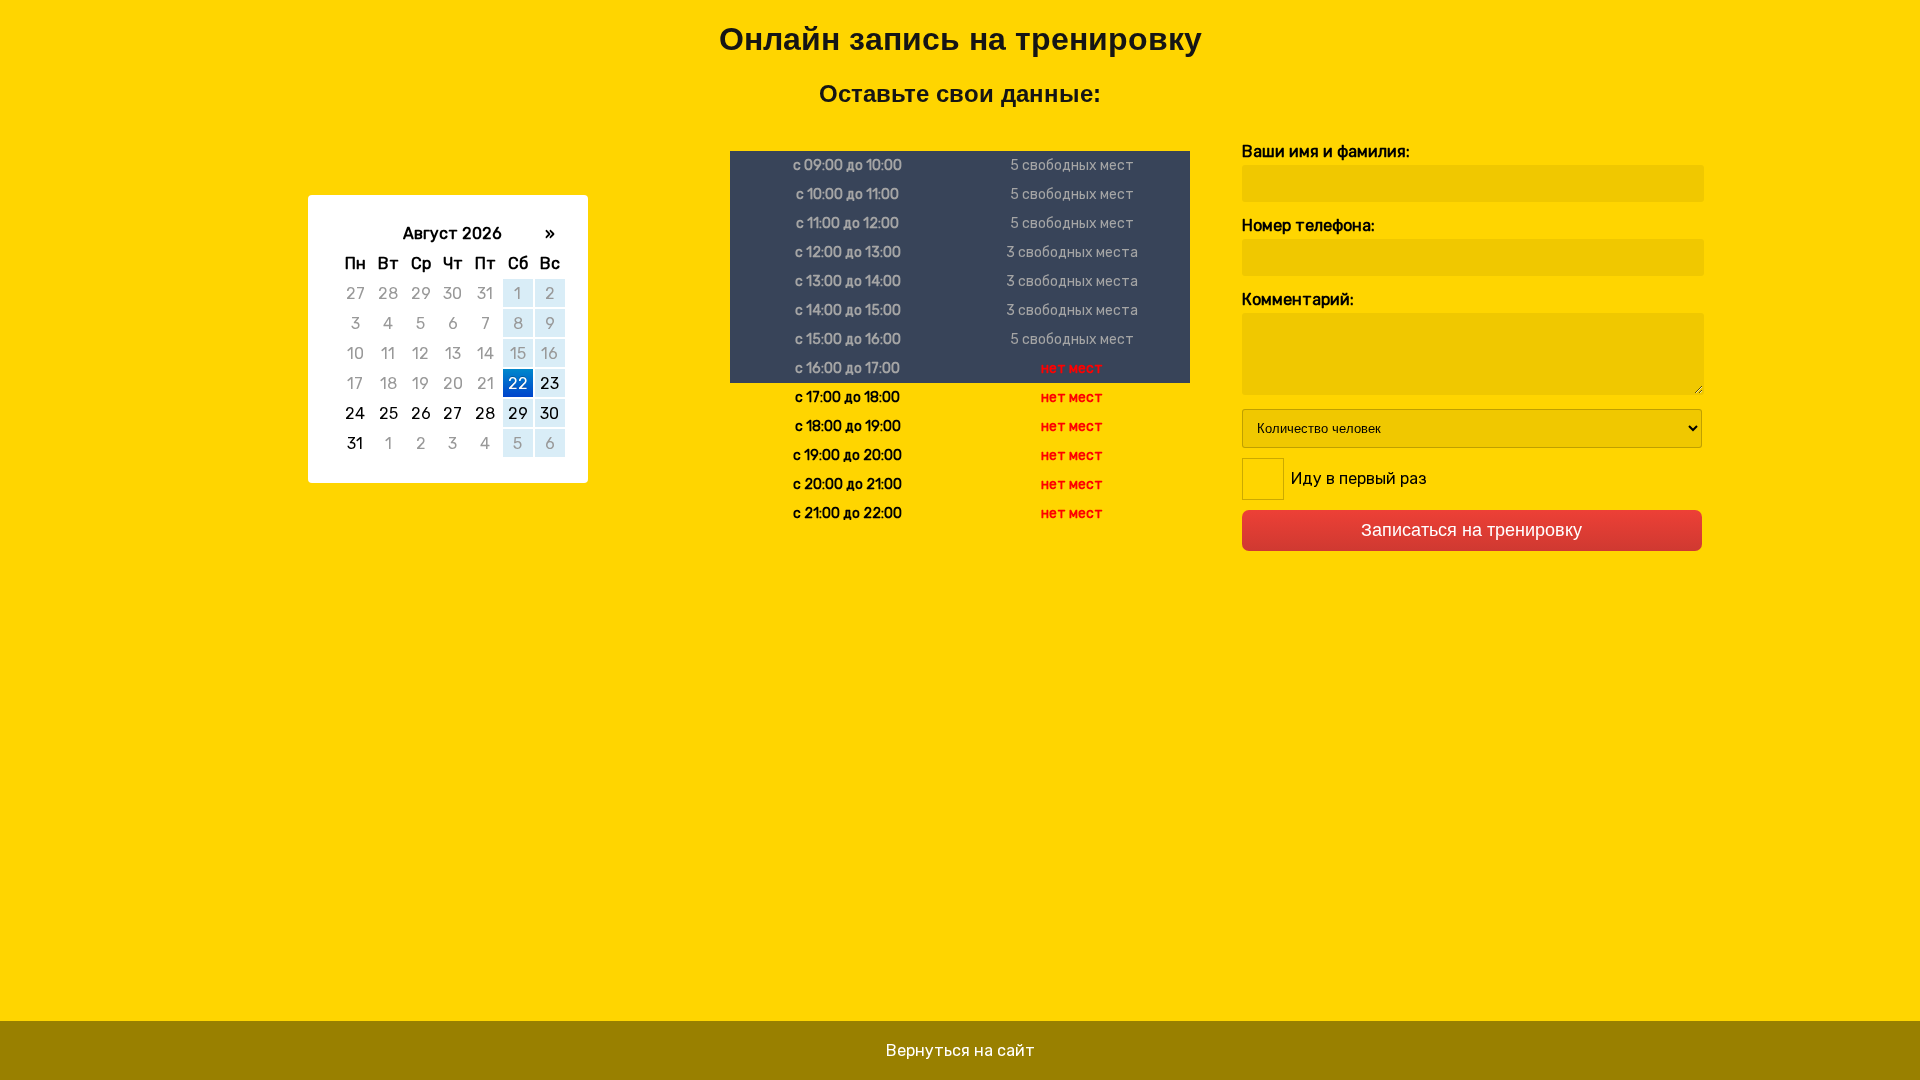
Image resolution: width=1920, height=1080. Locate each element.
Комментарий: (1298, 299)
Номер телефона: (1308, 225)
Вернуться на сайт (960, 1050)
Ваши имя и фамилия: (1326, 151)
